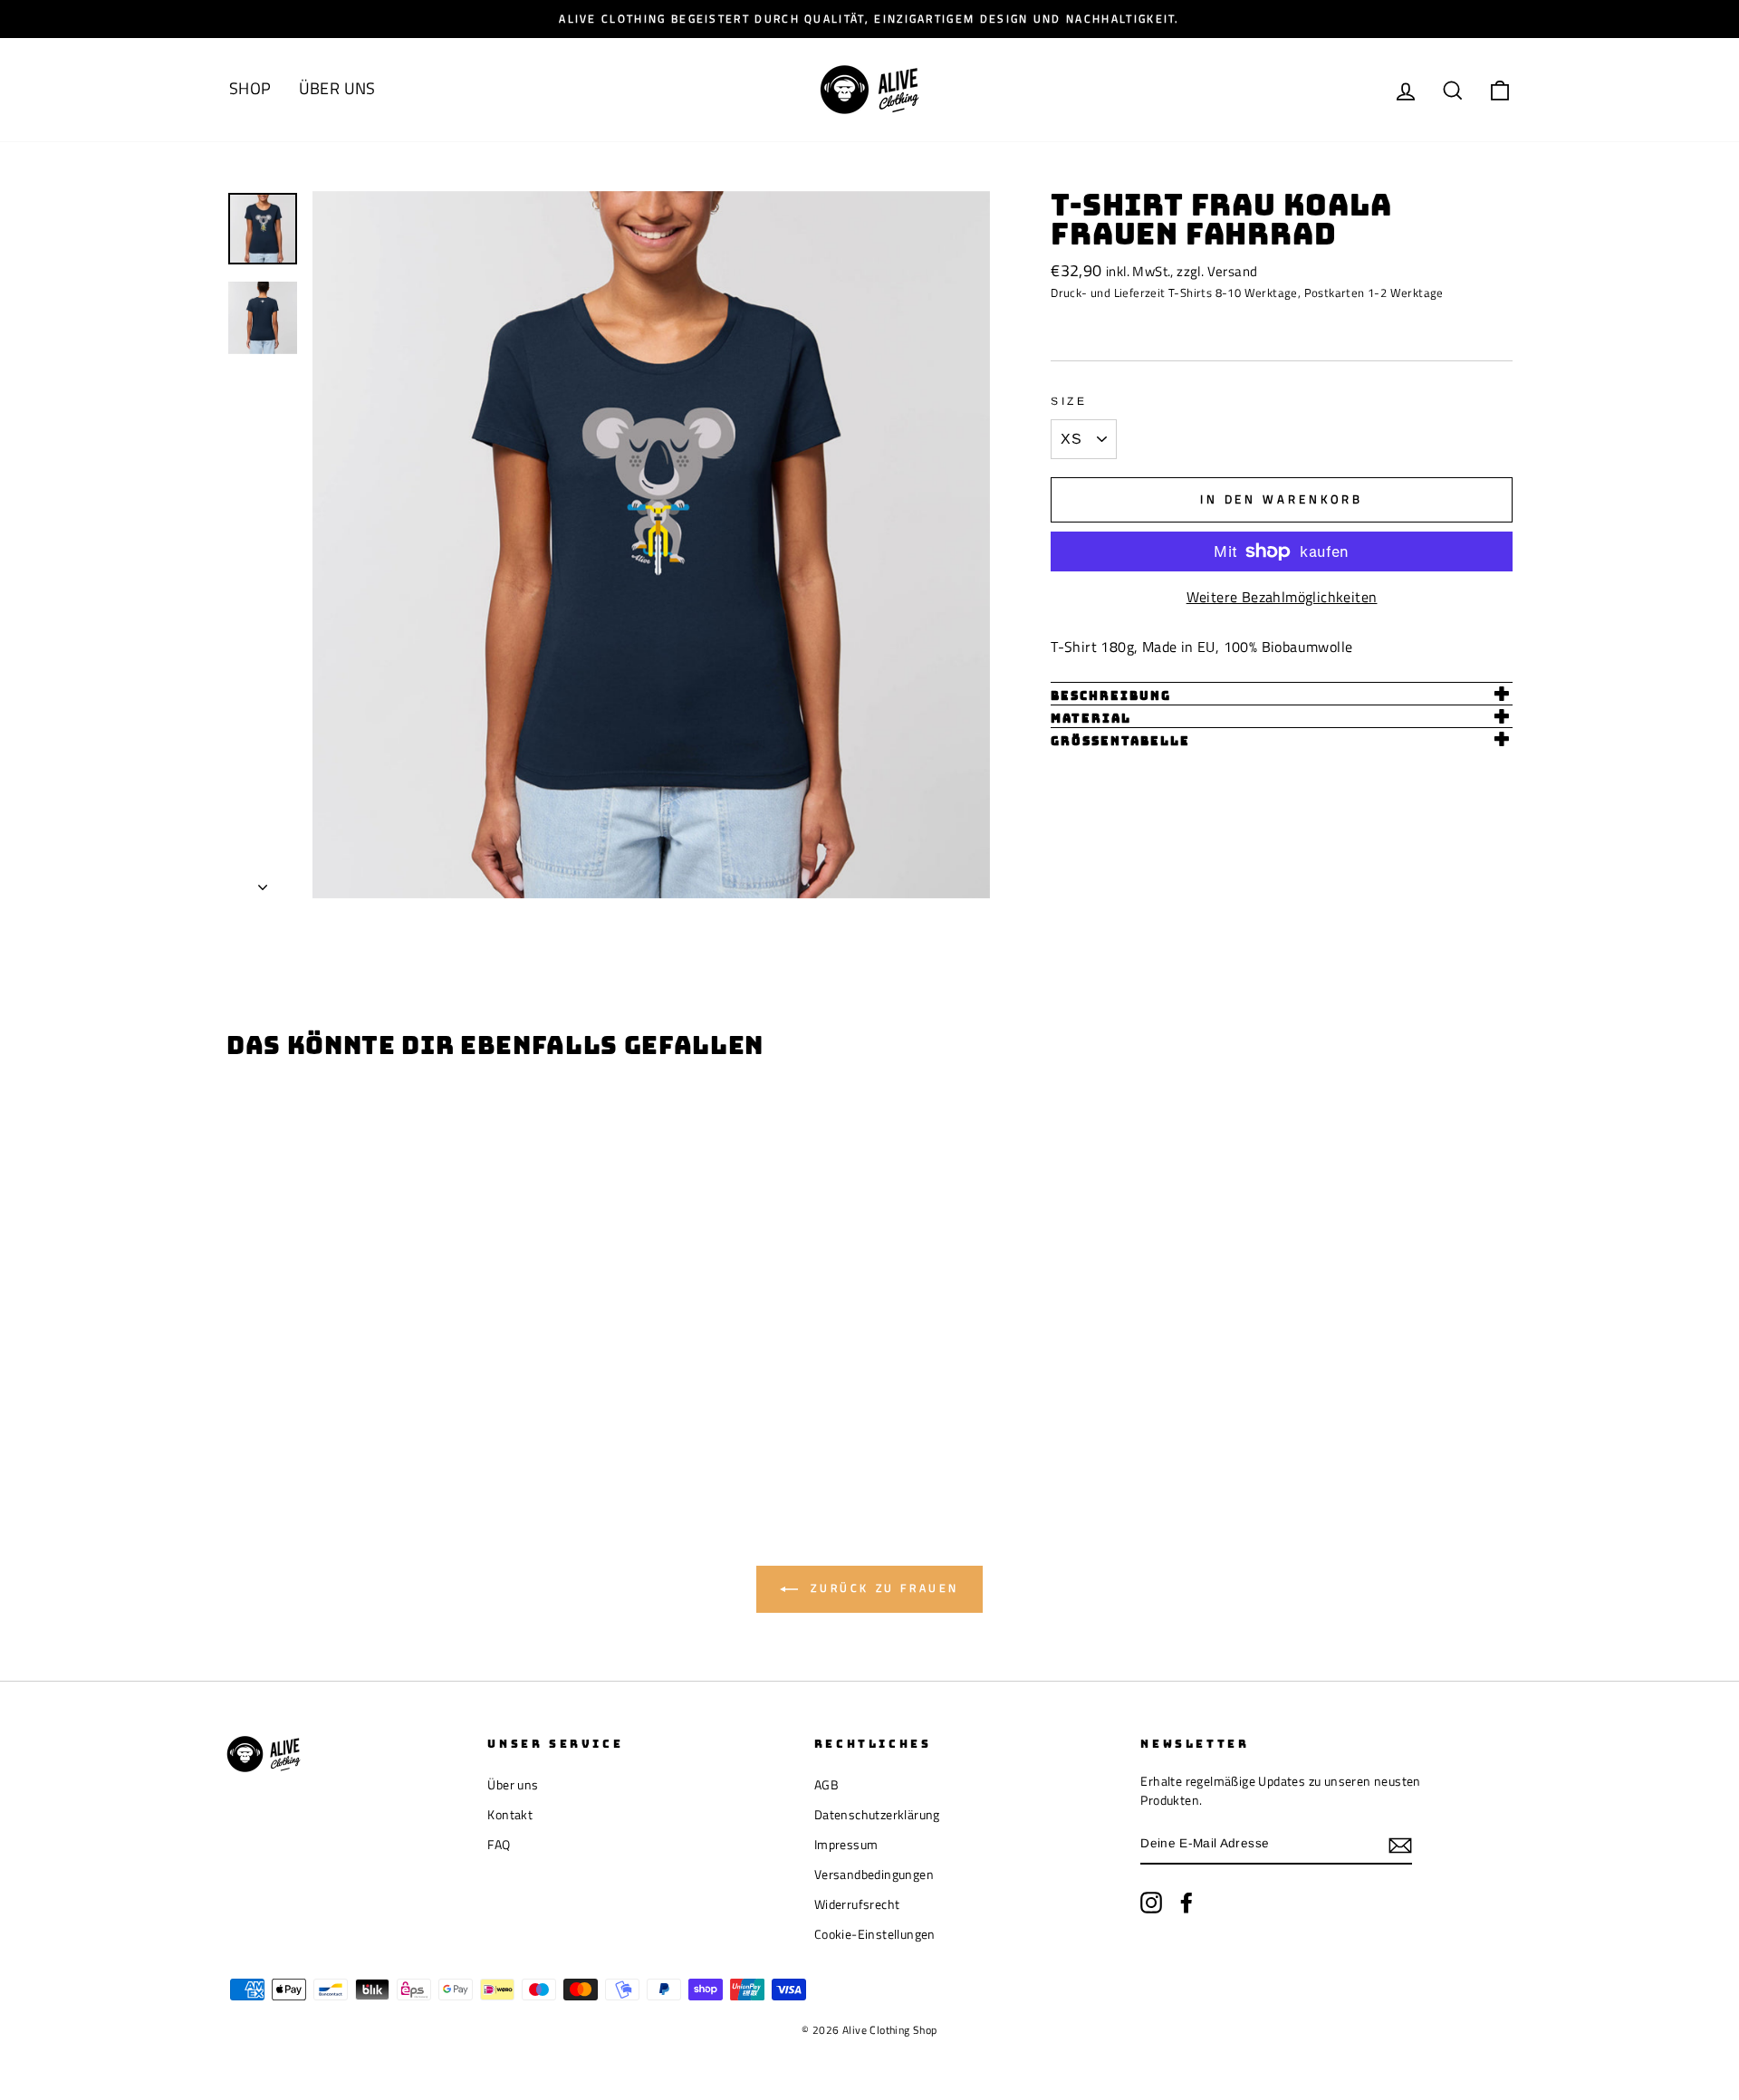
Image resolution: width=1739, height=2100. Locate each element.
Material (1091, 719)
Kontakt (510, 1815)
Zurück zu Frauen (882, 1588)
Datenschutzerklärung (877, 1815)
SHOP (250, 88)
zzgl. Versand (1217, 271)
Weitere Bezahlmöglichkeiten (1282, 597)
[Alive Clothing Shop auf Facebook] (1187, 1903)
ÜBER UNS (337, 88)
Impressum (846, 1845)
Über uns (513, 1785)
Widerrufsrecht (857, 1904)
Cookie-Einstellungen (875, 1934)
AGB (826, 1785)
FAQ (499, 1845)
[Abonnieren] (1400, 1845)
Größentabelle (1120, 741)
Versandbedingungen (874, 1875)
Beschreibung (1110, 696)
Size (1069, 401)
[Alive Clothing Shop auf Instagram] (1151, 1903)
